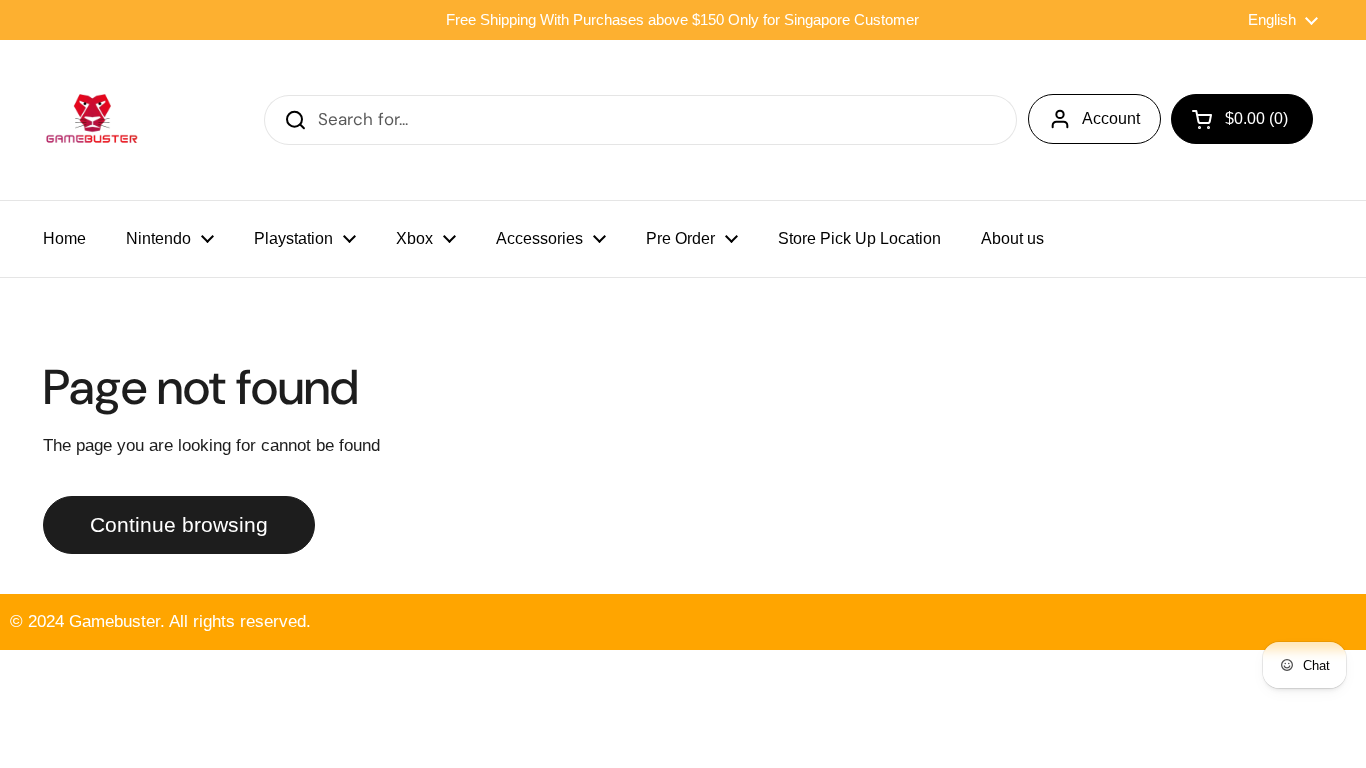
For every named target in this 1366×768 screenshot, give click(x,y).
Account (1111, 118)
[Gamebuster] (93, 120)
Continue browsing (179, 525)
